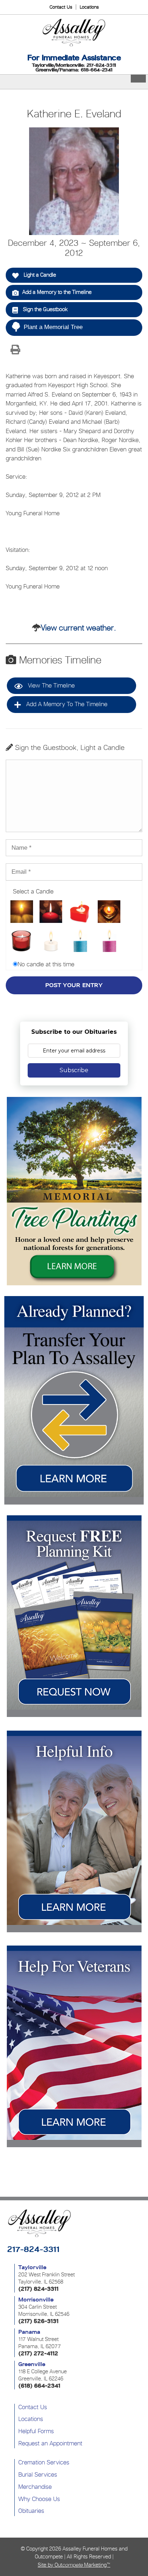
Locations (89, 7)
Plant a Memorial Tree (53, 327)
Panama (29, 2332)
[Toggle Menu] (138, 79)
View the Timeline (50, 685)
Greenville (32, 2364)
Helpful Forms (36, 2431)
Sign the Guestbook (45, 309)
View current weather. (78, 628)
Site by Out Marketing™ (74, 2565)
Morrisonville (36, 2300)
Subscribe (74, 1070)
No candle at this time (46, 964)
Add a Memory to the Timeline (57, 292)
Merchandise (35, 2487)
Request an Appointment (50, 2443)
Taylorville (32, 2267)
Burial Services (38, 2474)
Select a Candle (33, 891)
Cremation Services (44, 2462)
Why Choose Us (39, 2499)
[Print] (15, 350)
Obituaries (31, 2511)
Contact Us (61, 7)
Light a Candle (39, 275)
